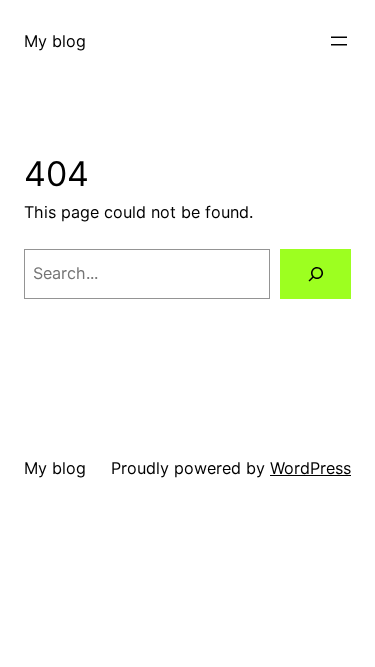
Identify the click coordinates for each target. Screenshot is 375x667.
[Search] (315, 274)
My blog (55, 41)
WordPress (310, 468)
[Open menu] (339, 41)
